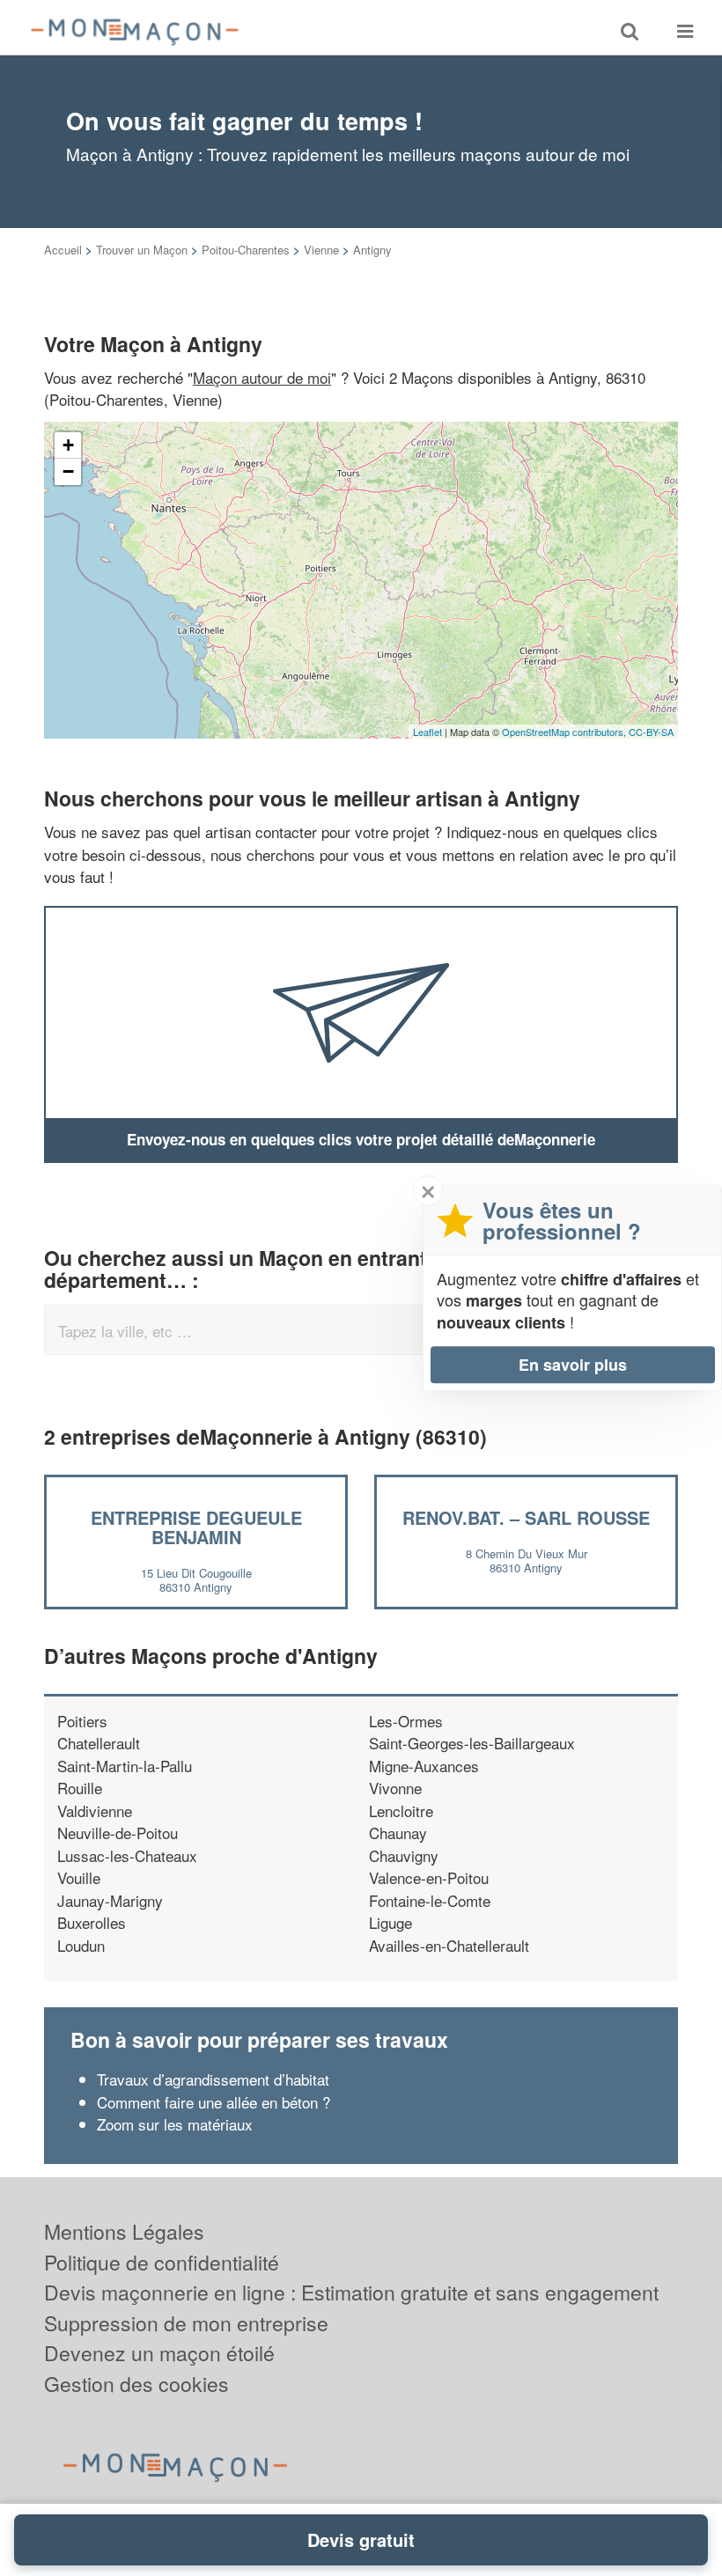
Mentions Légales (124, 2231)
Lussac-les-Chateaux (127, 1855)
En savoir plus (573, 1365)
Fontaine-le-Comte (430, 1900)
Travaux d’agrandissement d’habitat (213, 2079)
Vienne (321, 250)
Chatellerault (99, 1743)
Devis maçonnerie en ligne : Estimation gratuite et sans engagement (351, 2292)
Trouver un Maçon (142, 250)
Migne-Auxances (424, 1766)
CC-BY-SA (651, 732)
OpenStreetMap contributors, (565, 732)
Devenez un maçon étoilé (159, 2353)
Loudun (81, 1945)
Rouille (80, 1788)
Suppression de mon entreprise (186, 2323)
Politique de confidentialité (162, 2262)
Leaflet (427, 732)
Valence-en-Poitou (429, 1877)
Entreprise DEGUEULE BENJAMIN (196, 1527)
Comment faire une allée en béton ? (214, 2102)
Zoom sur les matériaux (175, 2124)
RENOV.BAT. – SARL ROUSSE (526, 1517)
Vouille (79, 1877)
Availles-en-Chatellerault (449, 1945)
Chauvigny (404, 1855)
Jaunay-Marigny (110, 1900)
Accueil (63, 250)
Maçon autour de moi (262, 377)
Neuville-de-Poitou (118, 1833)
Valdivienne (95, 1811)
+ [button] (68, 445)
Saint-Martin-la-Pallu (125, 1766)
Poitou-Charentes (246, 250)
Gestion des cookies (136, 2384)
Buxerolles (92, 1922)
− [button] (68, 471)
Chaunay (398, 1833)
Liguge (390, 1922)
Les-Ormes (406, 1721)
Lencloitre (401, 1811)
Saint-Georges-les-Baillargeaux (472, 1743)
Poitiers (82, 1721)
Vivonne (395, 1788)
